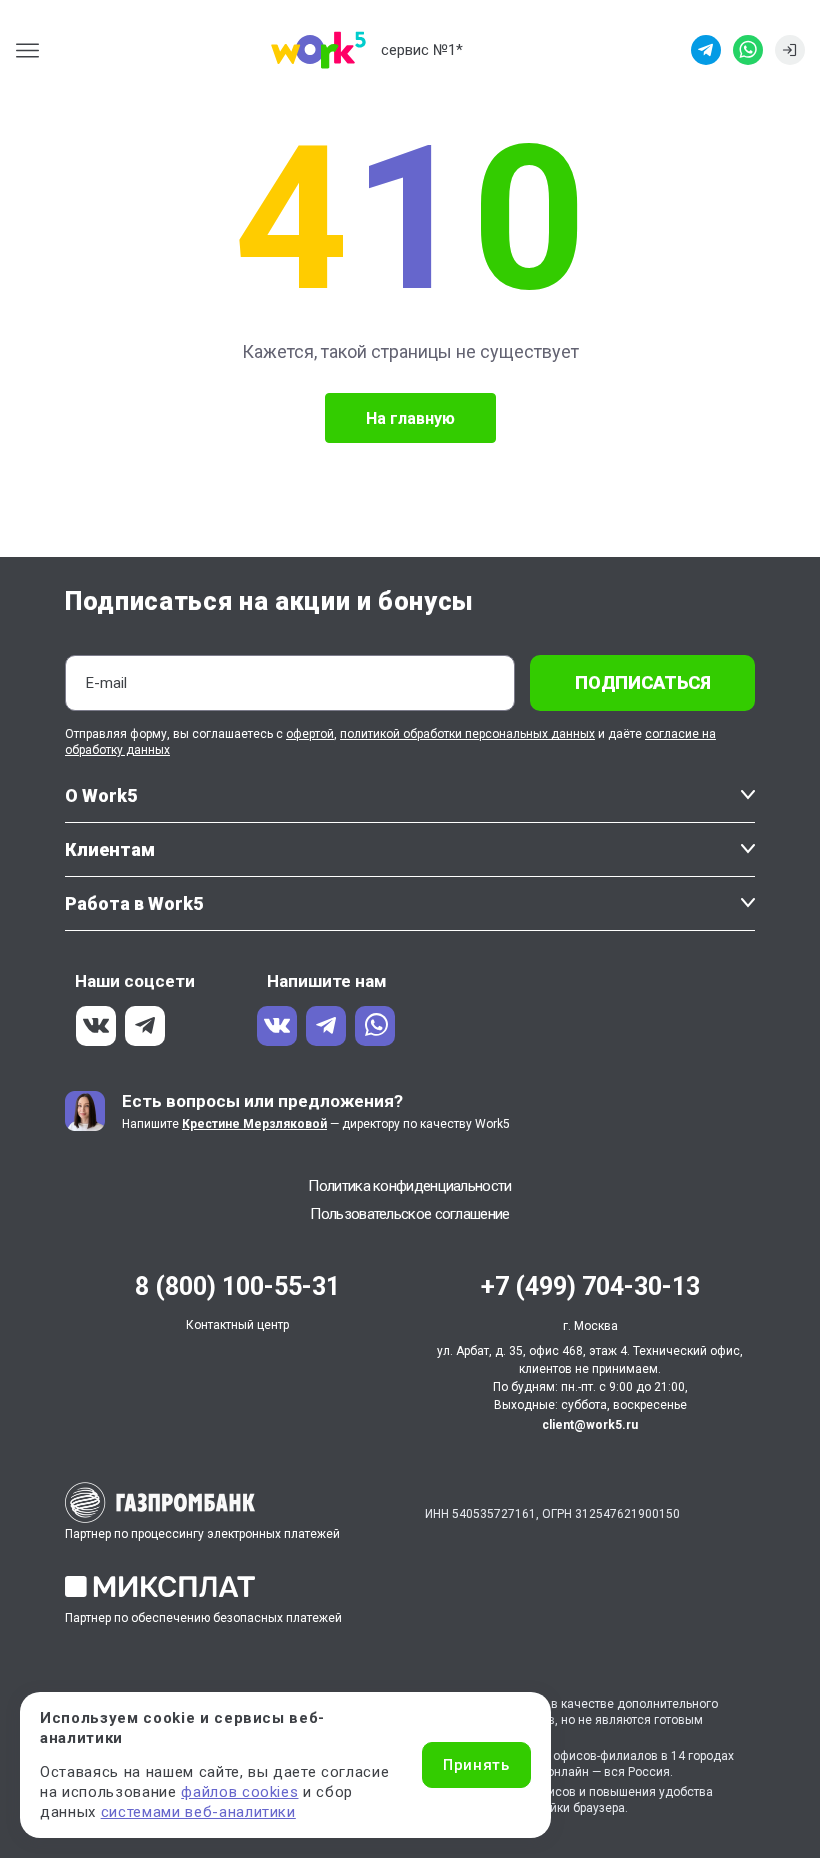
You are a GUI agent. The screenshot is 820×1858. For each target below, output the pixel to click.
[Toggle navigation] (33, 50)
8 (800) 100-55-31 (237, 1286)
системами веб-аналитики (198, 1812)
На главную (410, 418)
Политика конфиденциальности (409, 1186)
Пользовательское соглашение (409, 1214)
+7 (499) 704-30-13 (590, 1286)
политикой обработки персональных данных (467, 734)
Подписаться (643, 682)
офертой (310, 734)
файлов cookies (239, 1792)
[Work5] (318, 50)
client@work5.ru (590, 1425)
